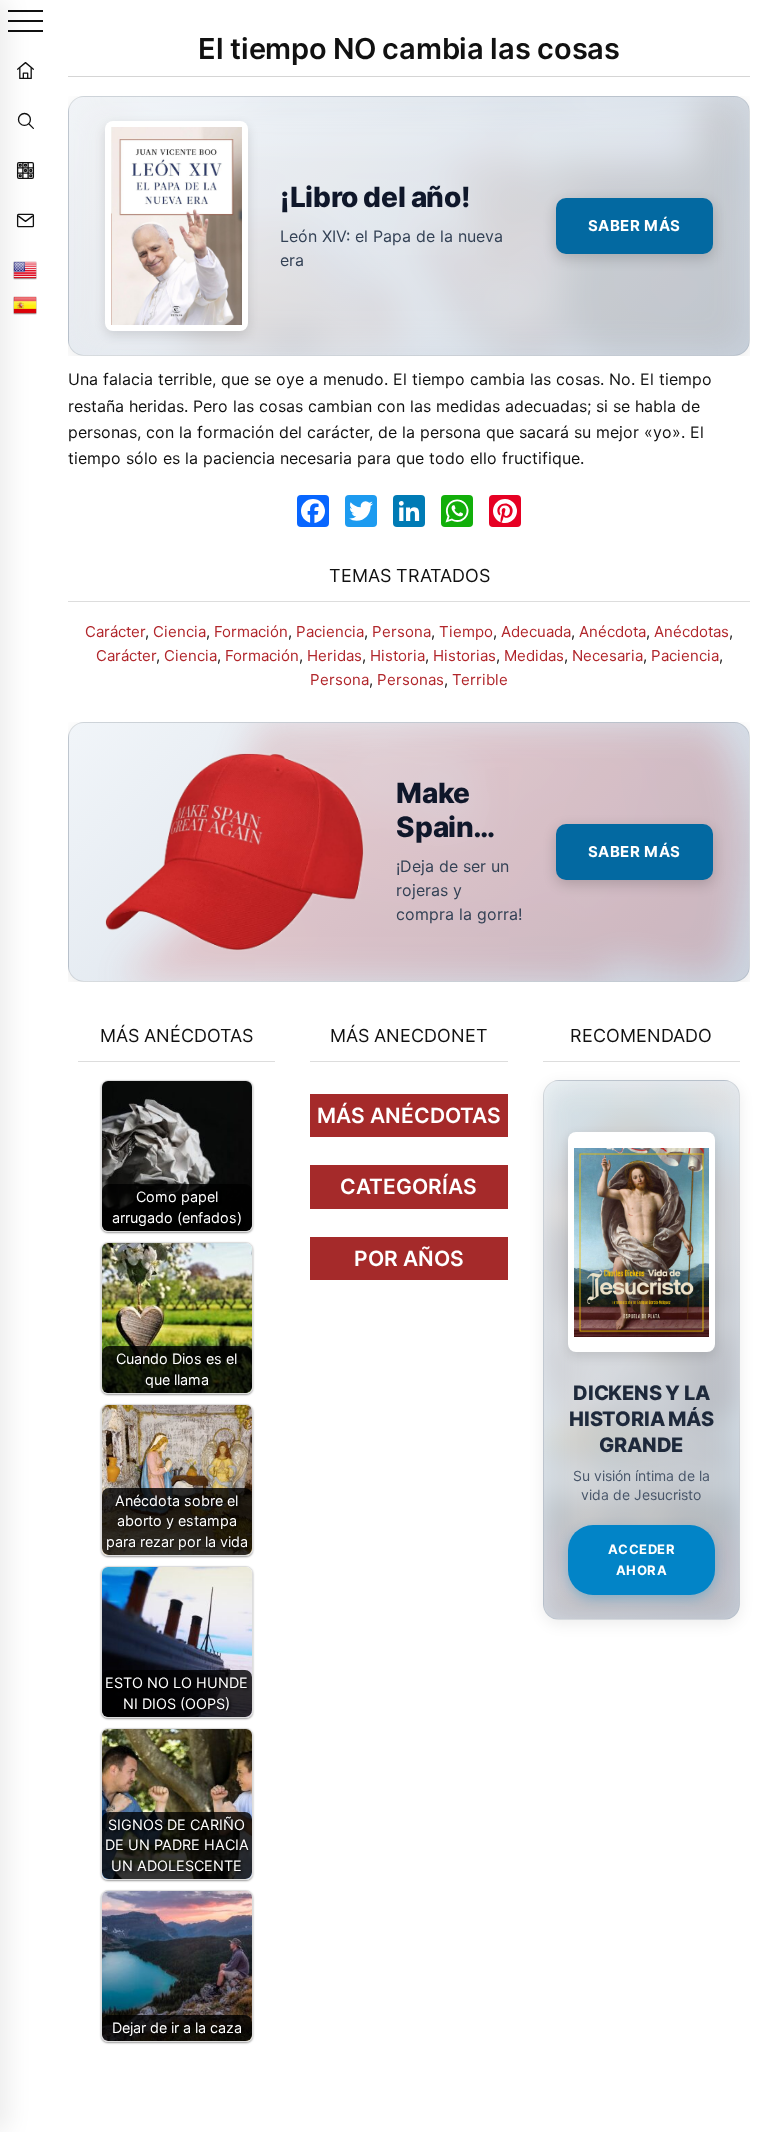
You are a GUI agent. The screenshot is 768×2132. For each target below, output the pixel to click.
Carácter (115, 631)
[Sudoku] (25, 170)
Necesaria (607, 655)
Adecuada (536, 631)
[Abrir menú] (25, 22)
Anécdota (612, 631)
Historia (397, 655)
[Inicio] (25, 70)
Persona (401, 631)
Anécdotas (691, 631)
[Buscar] (25, 120)
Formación (251, 631)
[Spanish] (25, 305)
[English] (25, 270)
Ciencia (179, 631)
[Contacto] (25, 220)
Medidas (534, 655)
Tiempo (466, 631)
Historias (464, 655)
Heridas (334, 655)
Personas (410, 679)
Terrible (480, 679)
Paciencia (330, 631)
